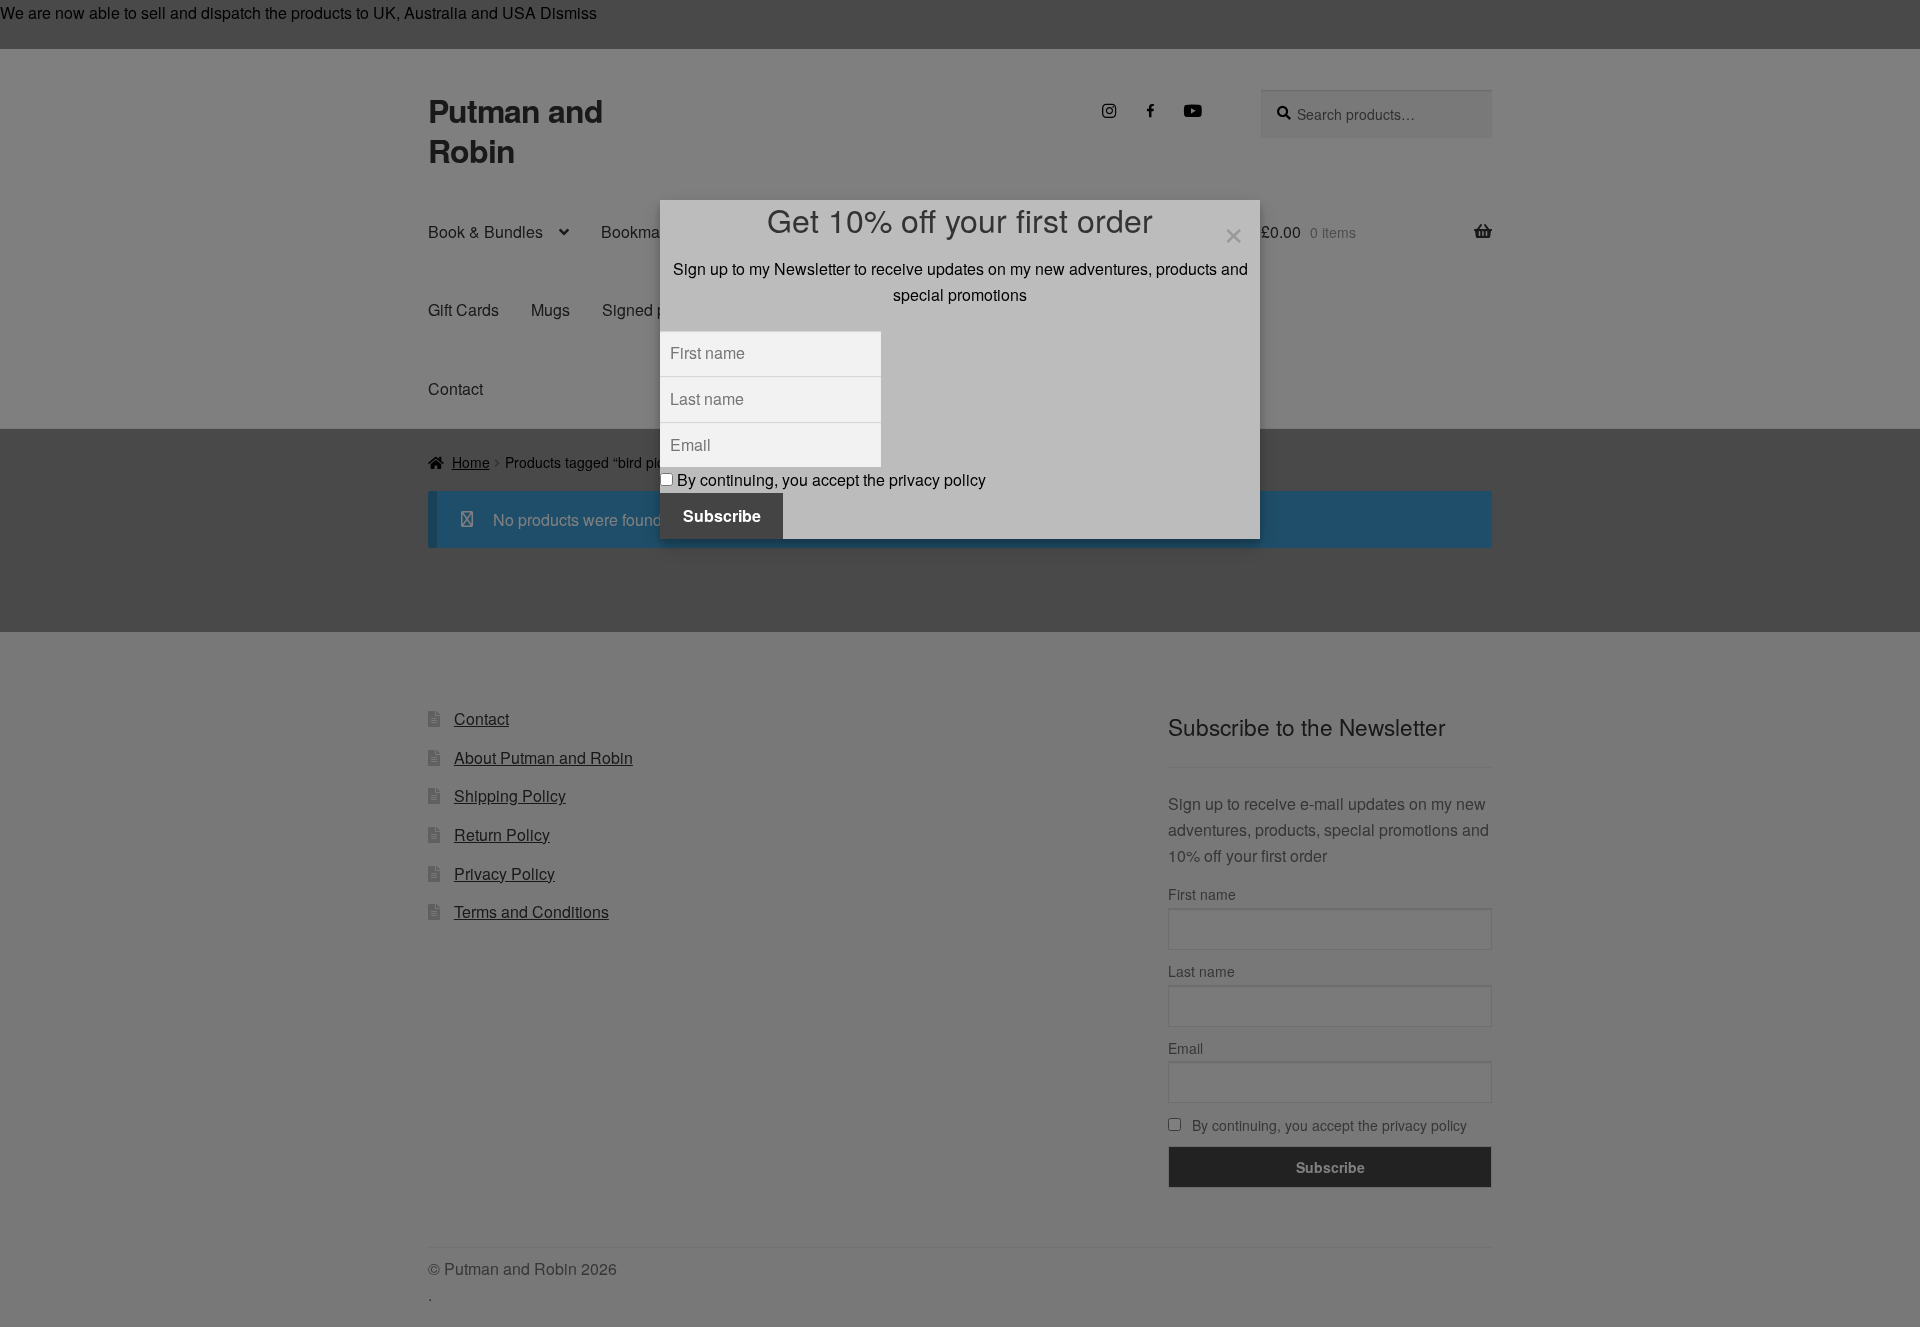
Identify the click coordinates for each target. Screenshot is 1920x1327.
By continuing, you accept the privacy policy (829, 479)
